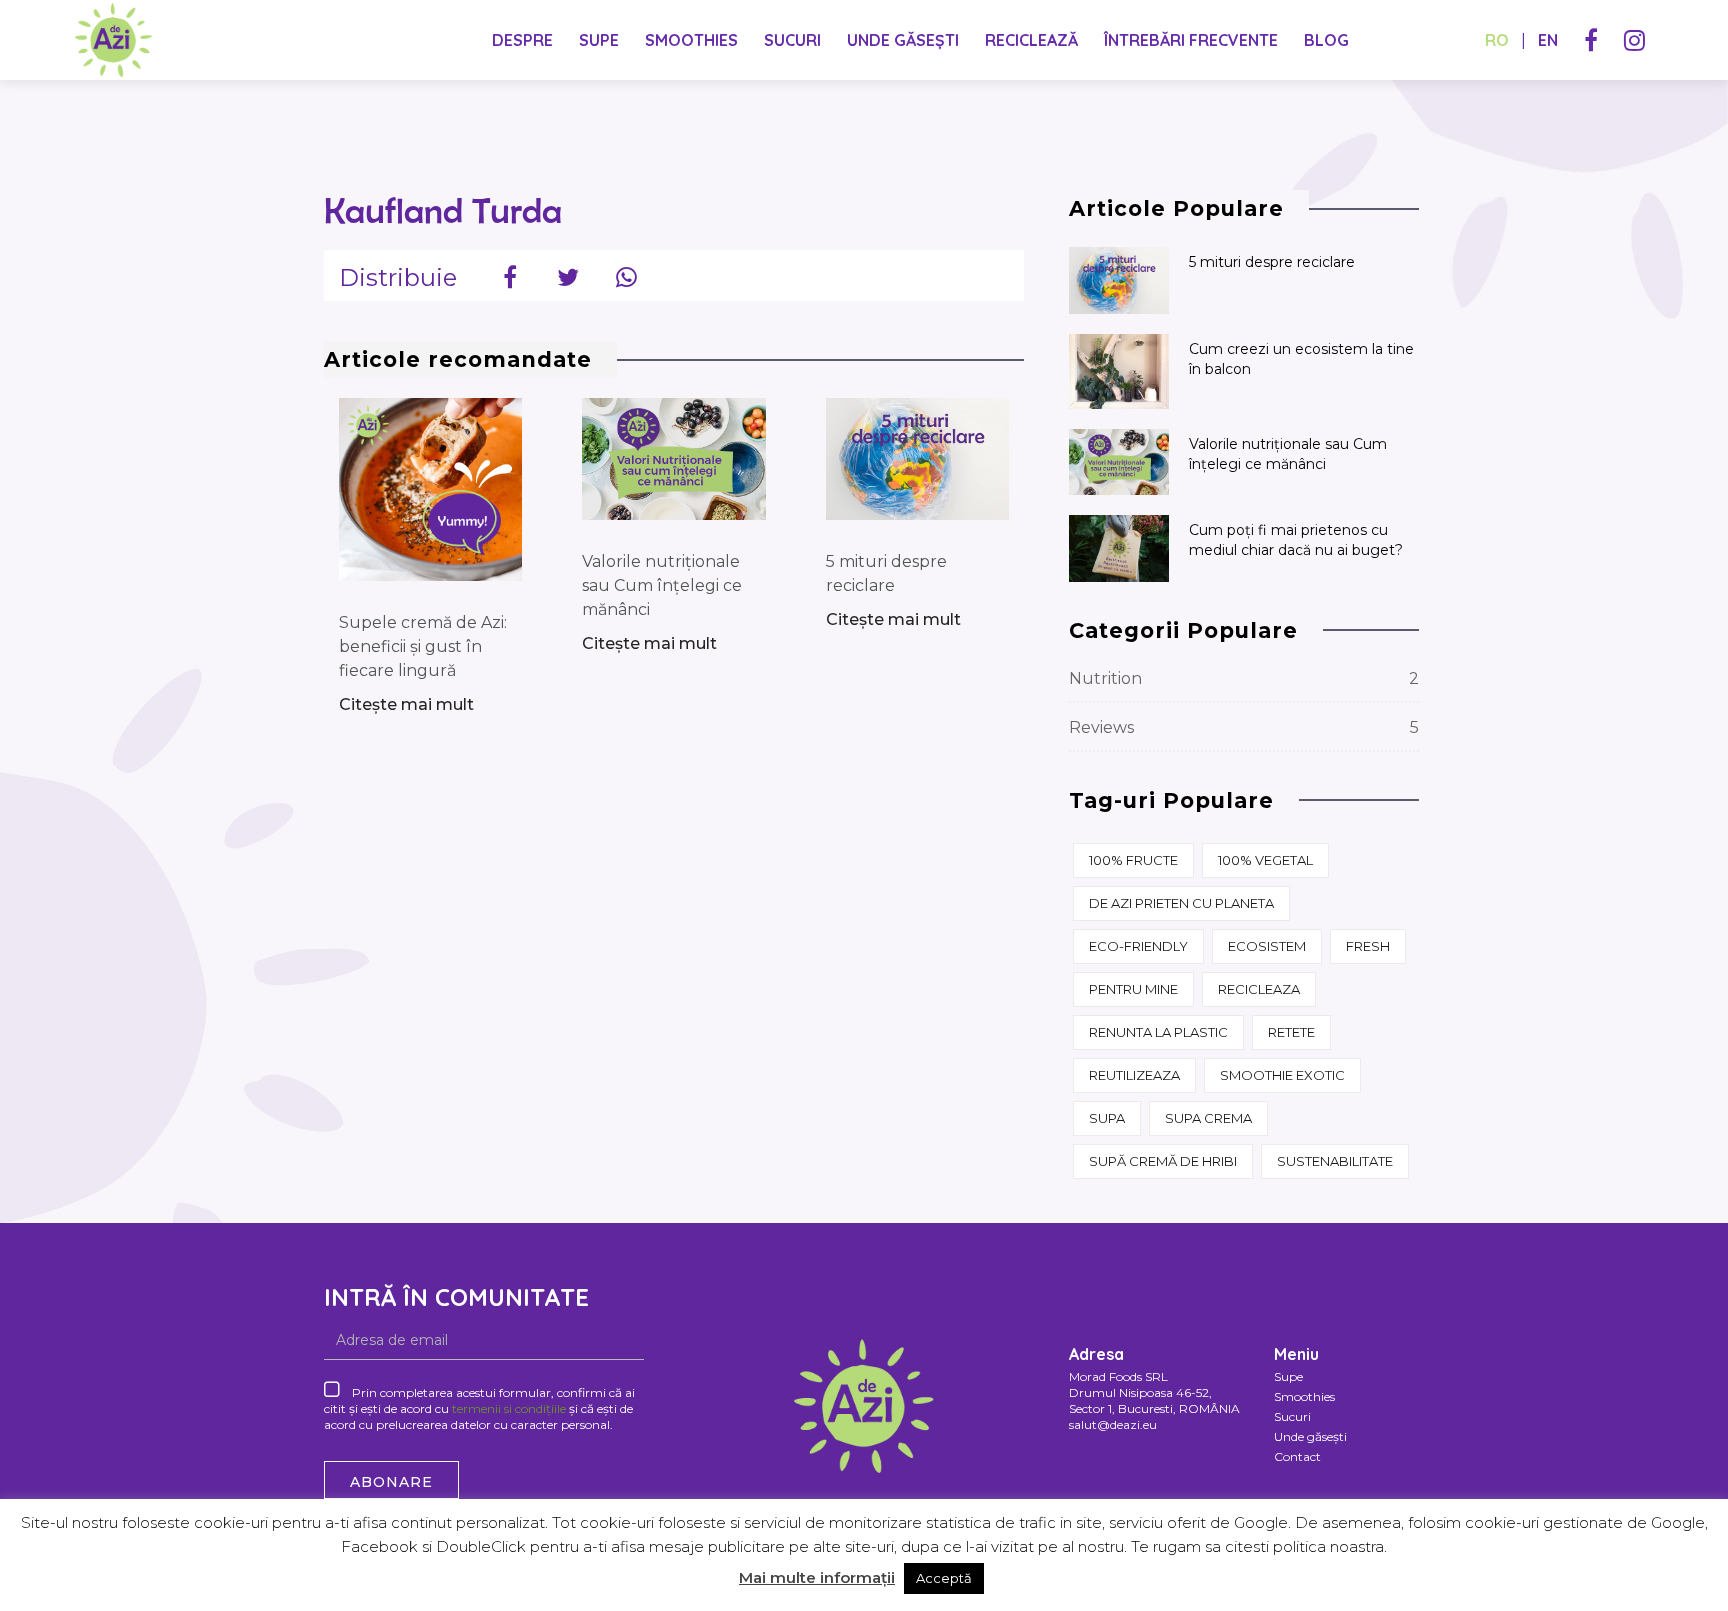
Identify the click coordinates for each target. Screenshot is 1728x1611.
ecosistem (1267, 946)
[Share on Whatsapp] (626, 275)
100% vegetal (1265, 860)
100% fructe (1133, 860)
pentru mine (1133, 989)
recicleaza (1259, 989)
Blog (1326, 40)
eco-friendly (1138, 946)
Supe (599, 40)
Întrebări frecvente (1191, 40)
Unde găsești (903, 40)
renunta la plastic (1158, 1032)
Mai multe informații (817, 1577)
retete (1291, 1032)
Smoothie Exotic (1282, 1075)
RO (1497, 40)
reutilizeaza (1134, 1075)
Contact (1297, 1456)
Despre (522, 40)
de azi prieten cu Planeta (1181, 903)
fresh (1368, 946)
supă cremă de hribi (1163, 1161)
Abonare (391, 1482)
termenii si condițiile (509, 1408)
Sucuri (792, 40)
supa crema (1208, 1118)
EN (1548, 40)
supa (1107, 1118)
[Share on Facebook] (510, 275)
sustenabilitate (1335, 1161)
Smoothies (691, 40)
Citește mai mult (406, 704)
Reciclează (1031, 40)
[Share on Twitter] (568, 275)
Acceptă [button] (944, 1578)
